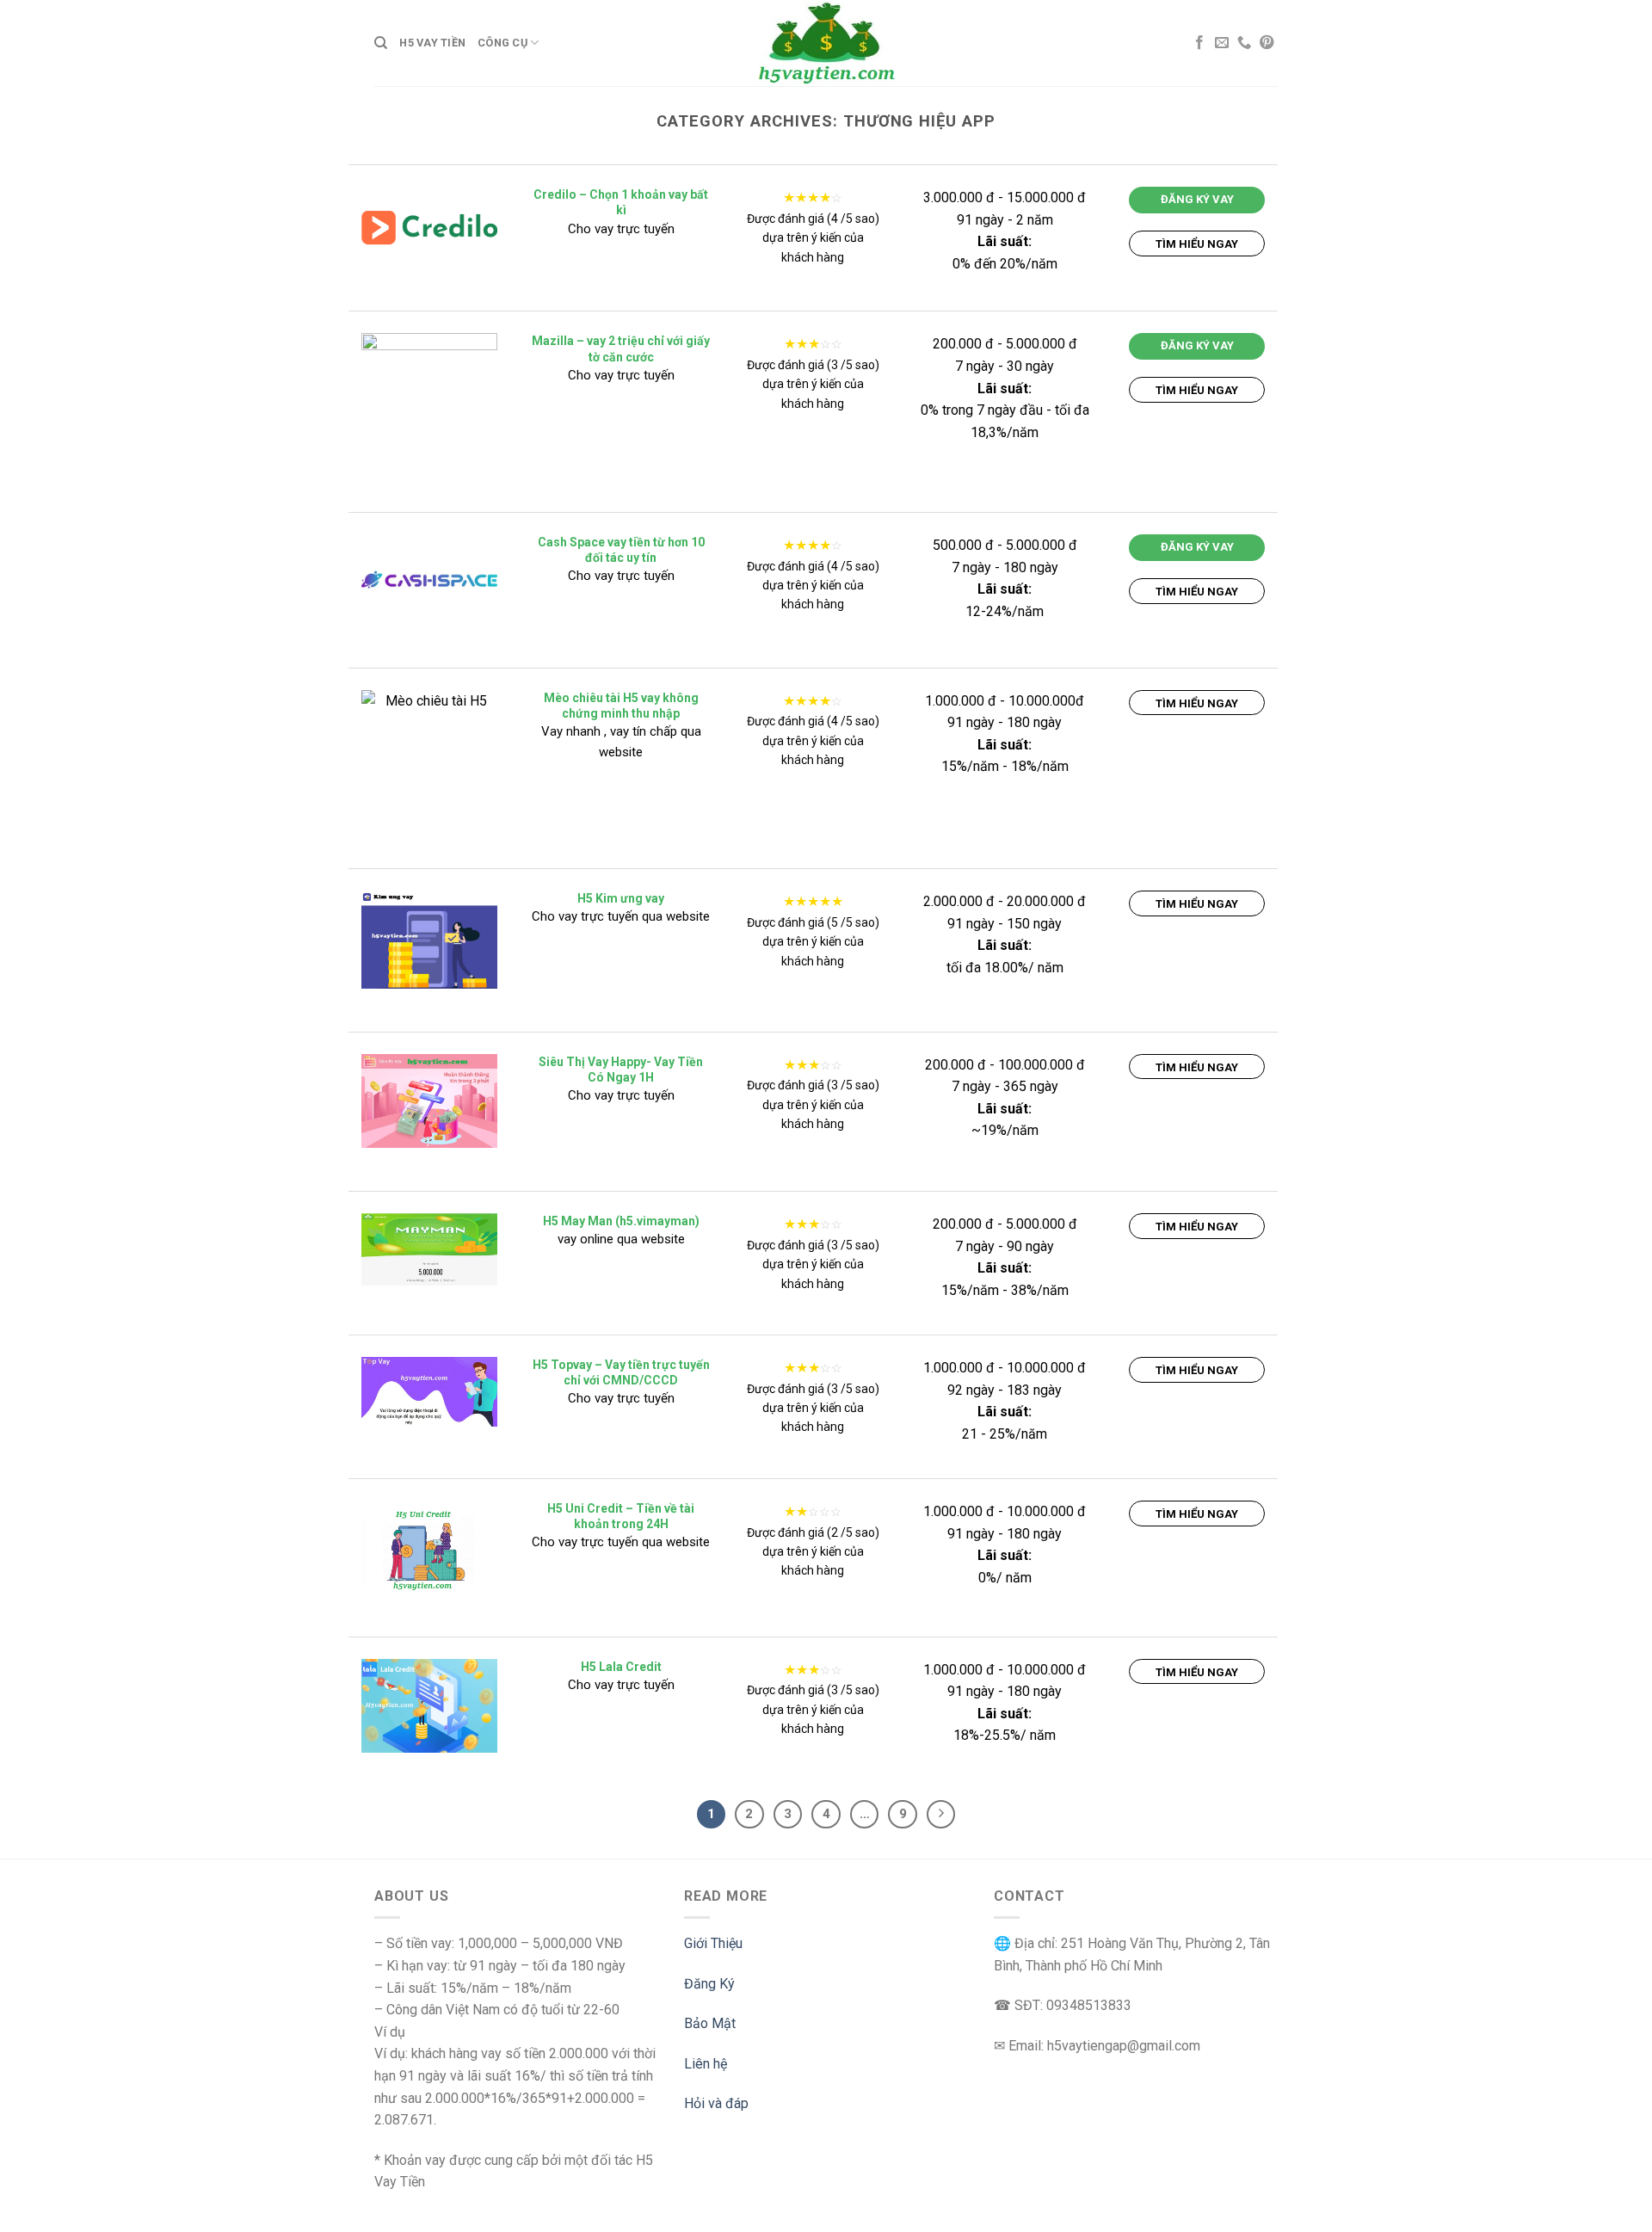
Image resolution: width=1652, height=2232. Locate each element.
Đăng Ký (709, 1984)
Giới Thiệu (713, 1943)
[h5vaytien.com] (826, 43)
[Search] (381, 43)
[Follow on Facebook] (1199, 43)
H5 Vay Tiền (432, 43)
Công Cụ (502, 43)
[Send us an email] (1222, 43)
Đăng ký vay (1197, 199)
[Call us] (1244, 43)
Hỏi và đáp (716, 2103)
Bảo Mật (710, 2023)
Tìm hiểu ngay (1197, 244)
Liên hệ (706, 2064)
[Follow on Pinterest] (1267, 43)
